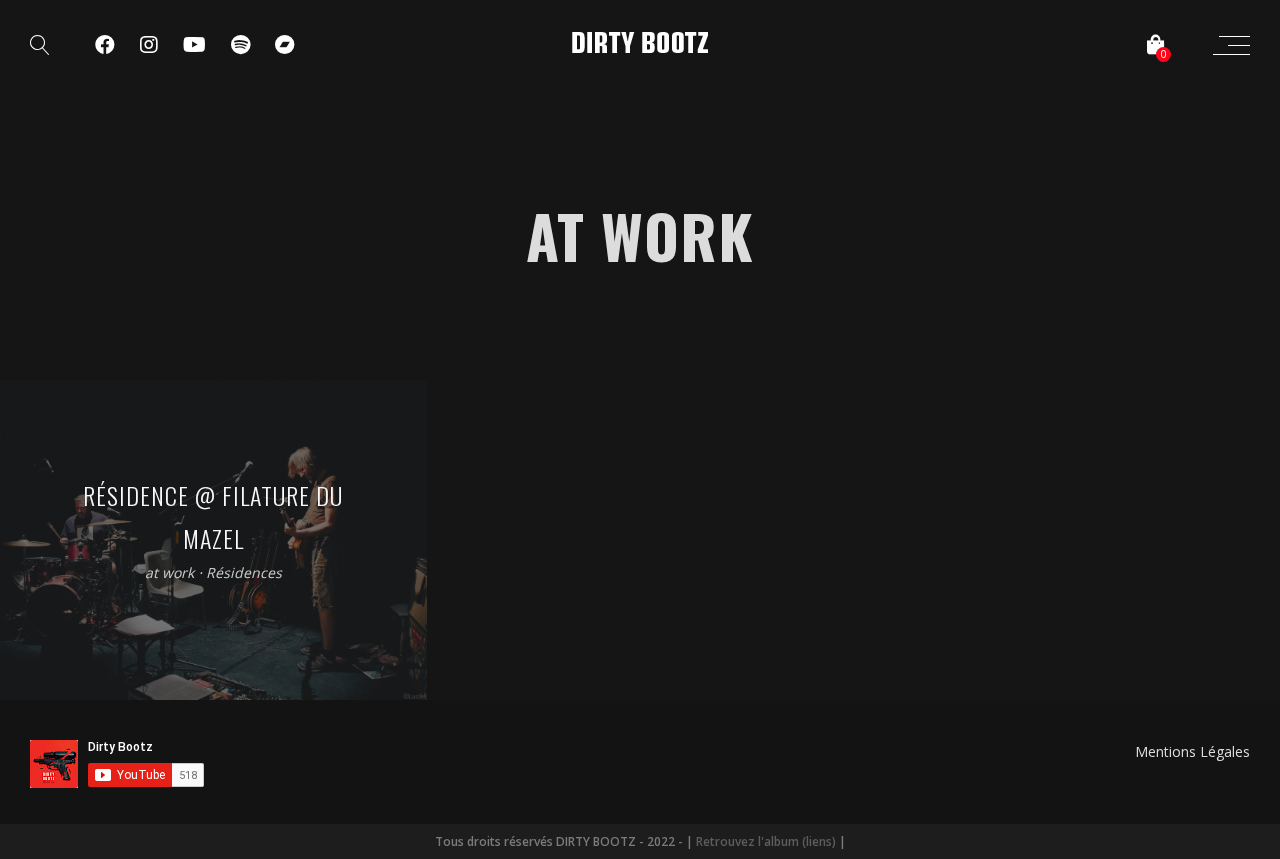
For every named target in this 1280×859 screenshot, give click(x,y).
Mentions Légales (1192, 751)
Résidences (244, 572)
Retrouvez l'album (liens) (766, 841)
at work (169, 572)
